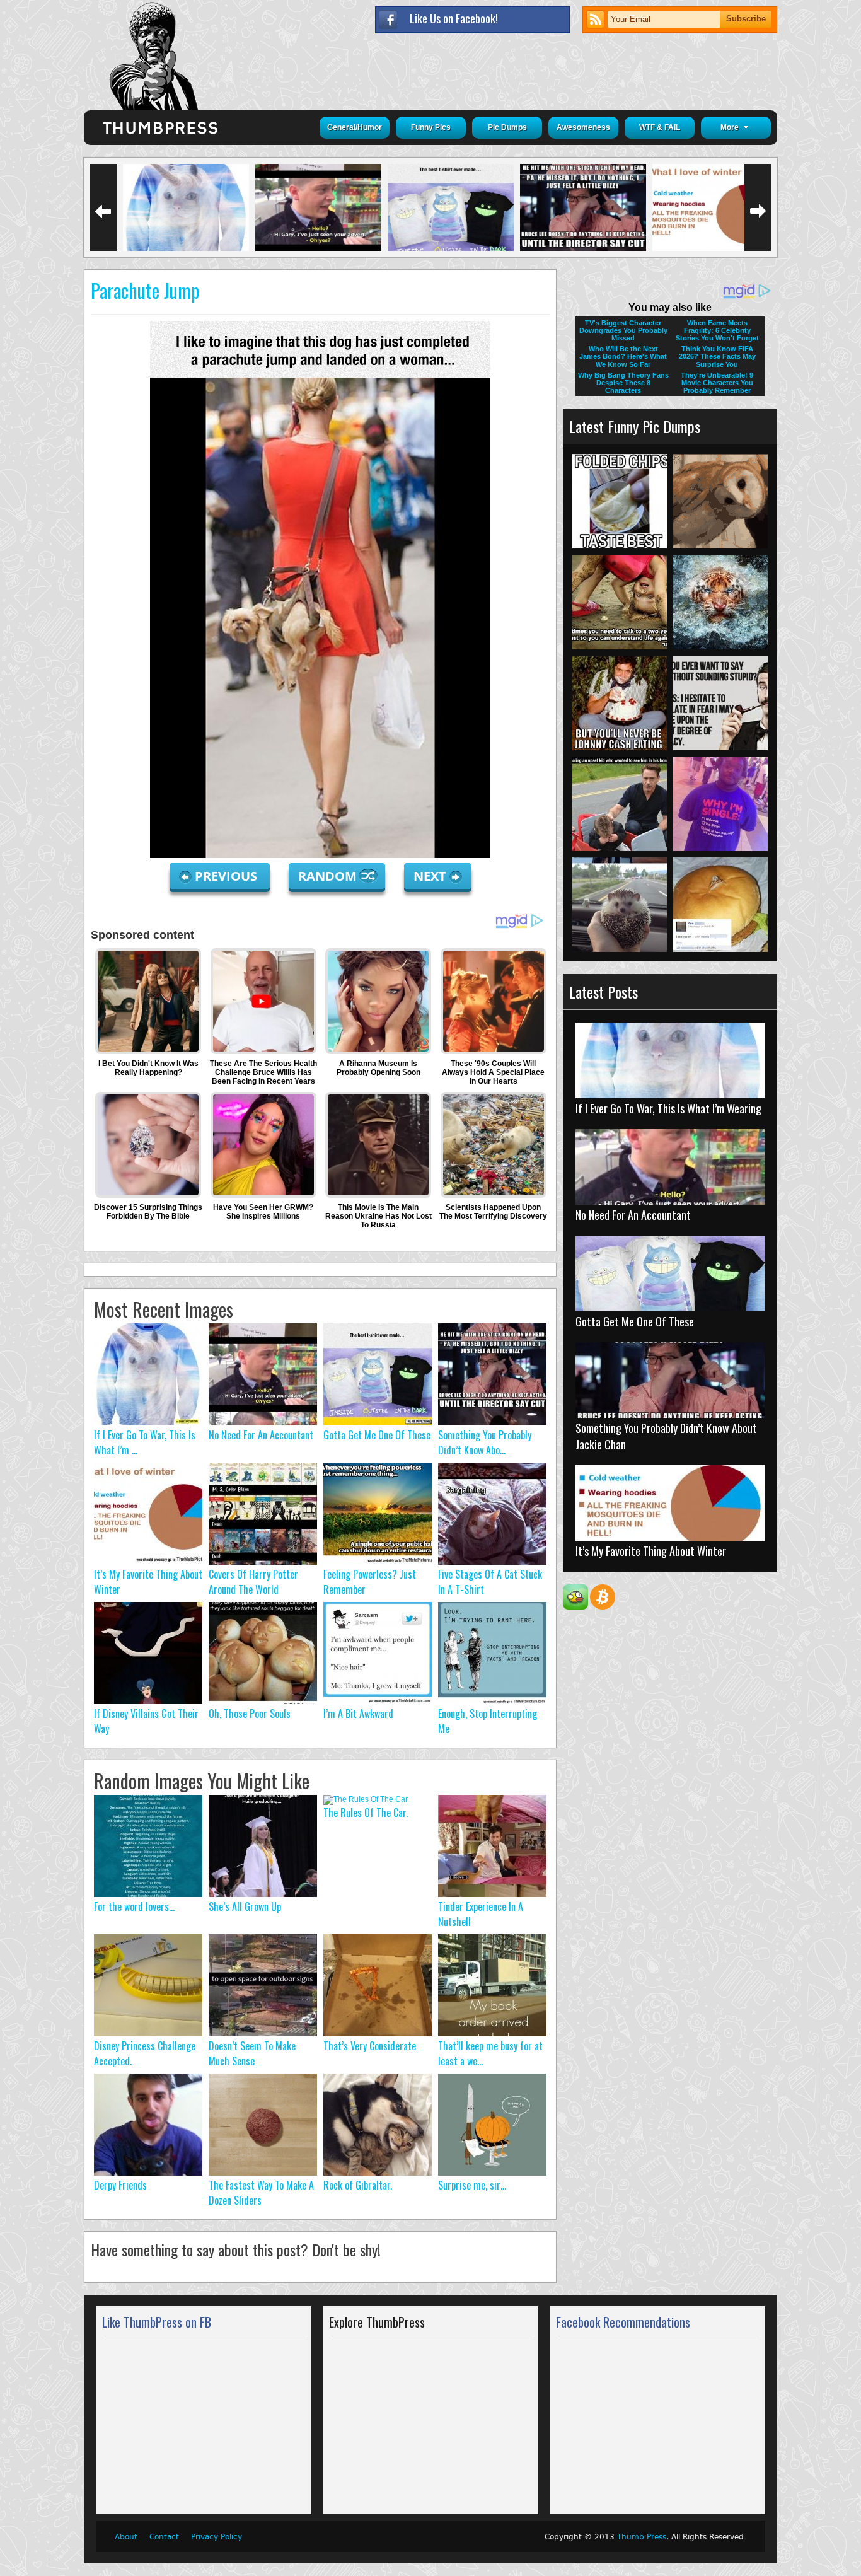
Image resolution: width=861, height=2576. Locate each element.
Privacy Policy (217, 2537)
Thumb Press (642, 2537)
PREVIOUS (228, 876)
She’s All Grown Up (245, 1906)
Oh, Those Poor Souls (250, 1714)
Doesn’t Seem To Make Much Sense (252, 2053)
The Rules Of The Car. (366, 1813)
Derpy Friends (120, 2185)
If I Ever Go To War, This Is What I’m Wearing (668, 1108)
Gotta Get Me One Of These (377, 1435)
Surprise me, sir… (472, 2185)
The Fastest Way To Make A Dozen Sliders (261, 2193)
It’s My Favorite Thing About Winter (651, 1551)
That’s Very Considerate (370, 2046)
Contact (164, 2537)
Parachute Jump (145, 290)
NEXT (430, 876)
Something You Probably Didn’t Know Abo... (485, 1442)
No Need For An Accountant (261, 1435)
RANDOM (329, 876)
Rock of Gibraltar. (358, 2185)
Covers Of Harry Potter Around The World (253, 1582)
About (126, 2537)
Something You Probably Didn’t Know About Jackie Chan (666, 1436)
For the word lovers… (134, 1906)
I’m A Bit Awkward (358, 1714)
